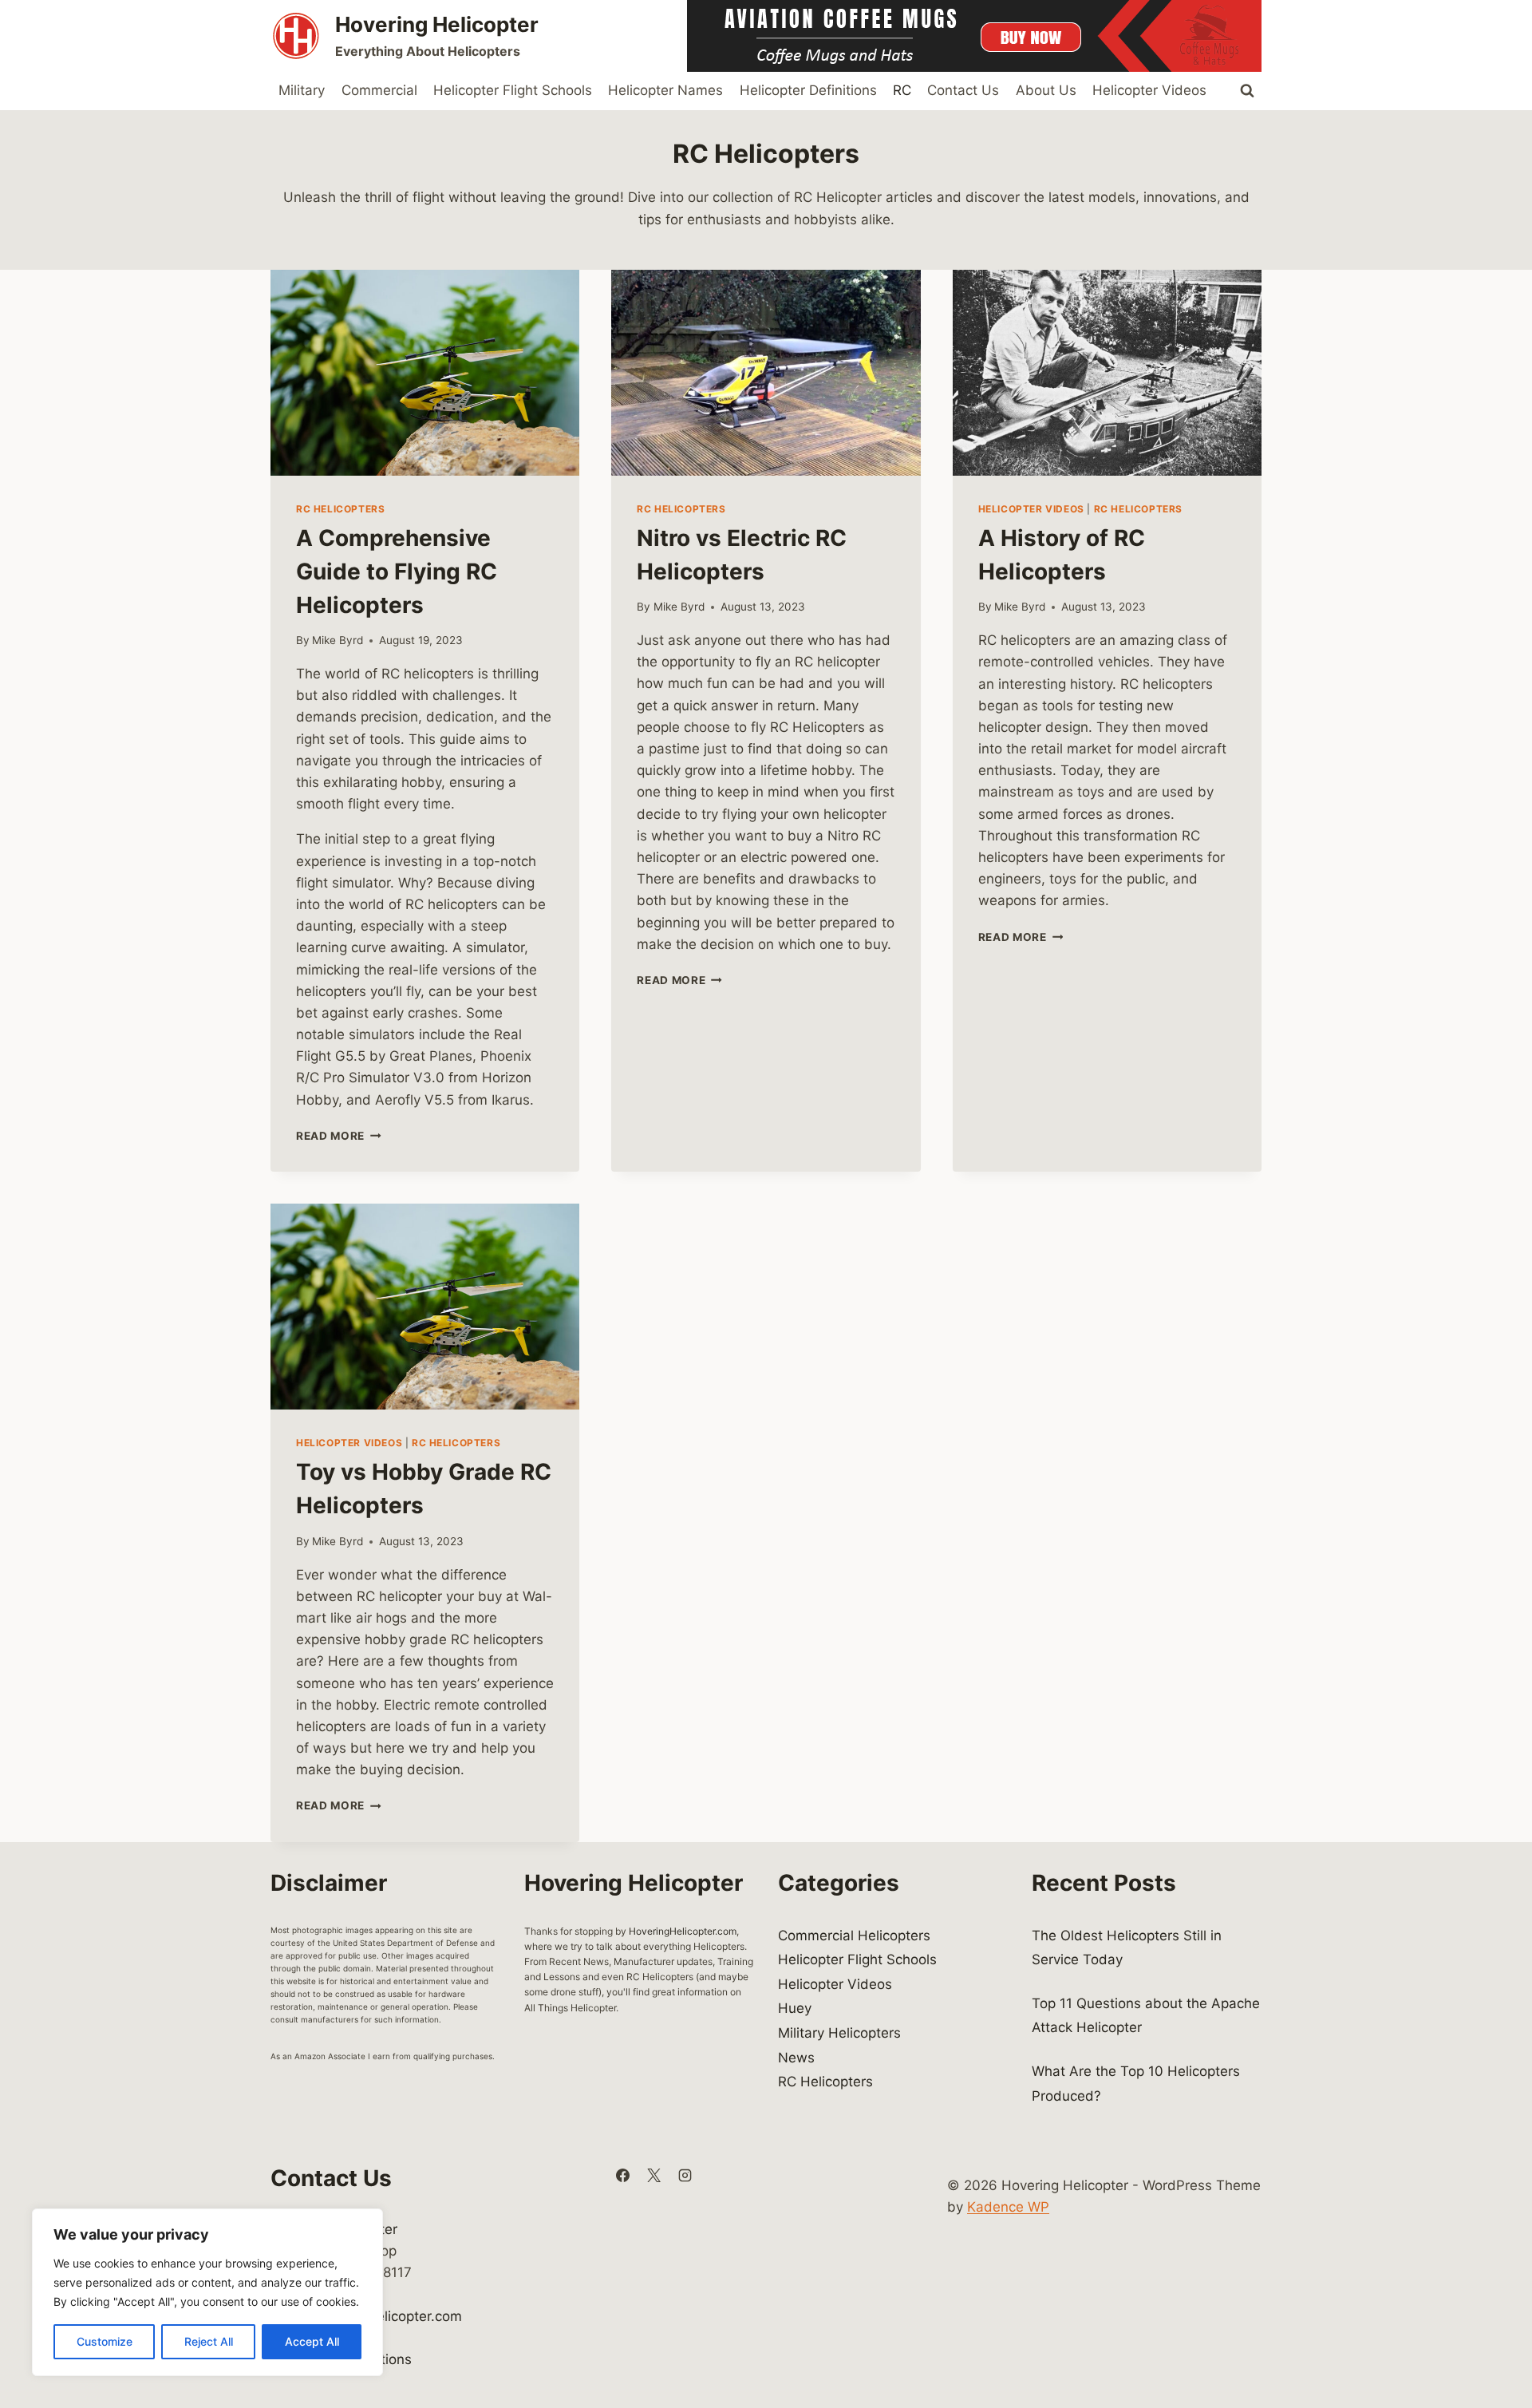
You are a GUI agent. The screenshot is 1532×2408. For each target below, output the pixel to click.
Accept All (312, 2341)
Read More (339, 1136)
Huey (795, 2008)
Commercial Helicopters (854, 1935)
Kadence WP (1008, 2207)
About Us (1046, 90)
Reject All (209, 2341)
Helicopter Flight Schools (513, 90)
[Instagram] (685, 2175)
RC (902, 90)
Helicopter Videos (1149, 90)
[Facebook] (622, 2175)
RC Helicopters (340, 509)
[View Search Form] (1247, 91)
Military (302, 90)
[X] (653, 2175)
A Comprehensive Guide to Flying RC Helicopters (397, 571)
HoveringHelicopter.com (683, 1931)
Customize (105, 2341)
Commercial (379, 90)
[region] (207, 2292)
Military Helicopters (839, 2033)
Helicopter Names (665, 90)
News (796, 2058)
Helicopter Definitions (808, 90)
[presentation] (425, 373)
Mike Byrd (338, 640)
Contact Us (963, 90)
